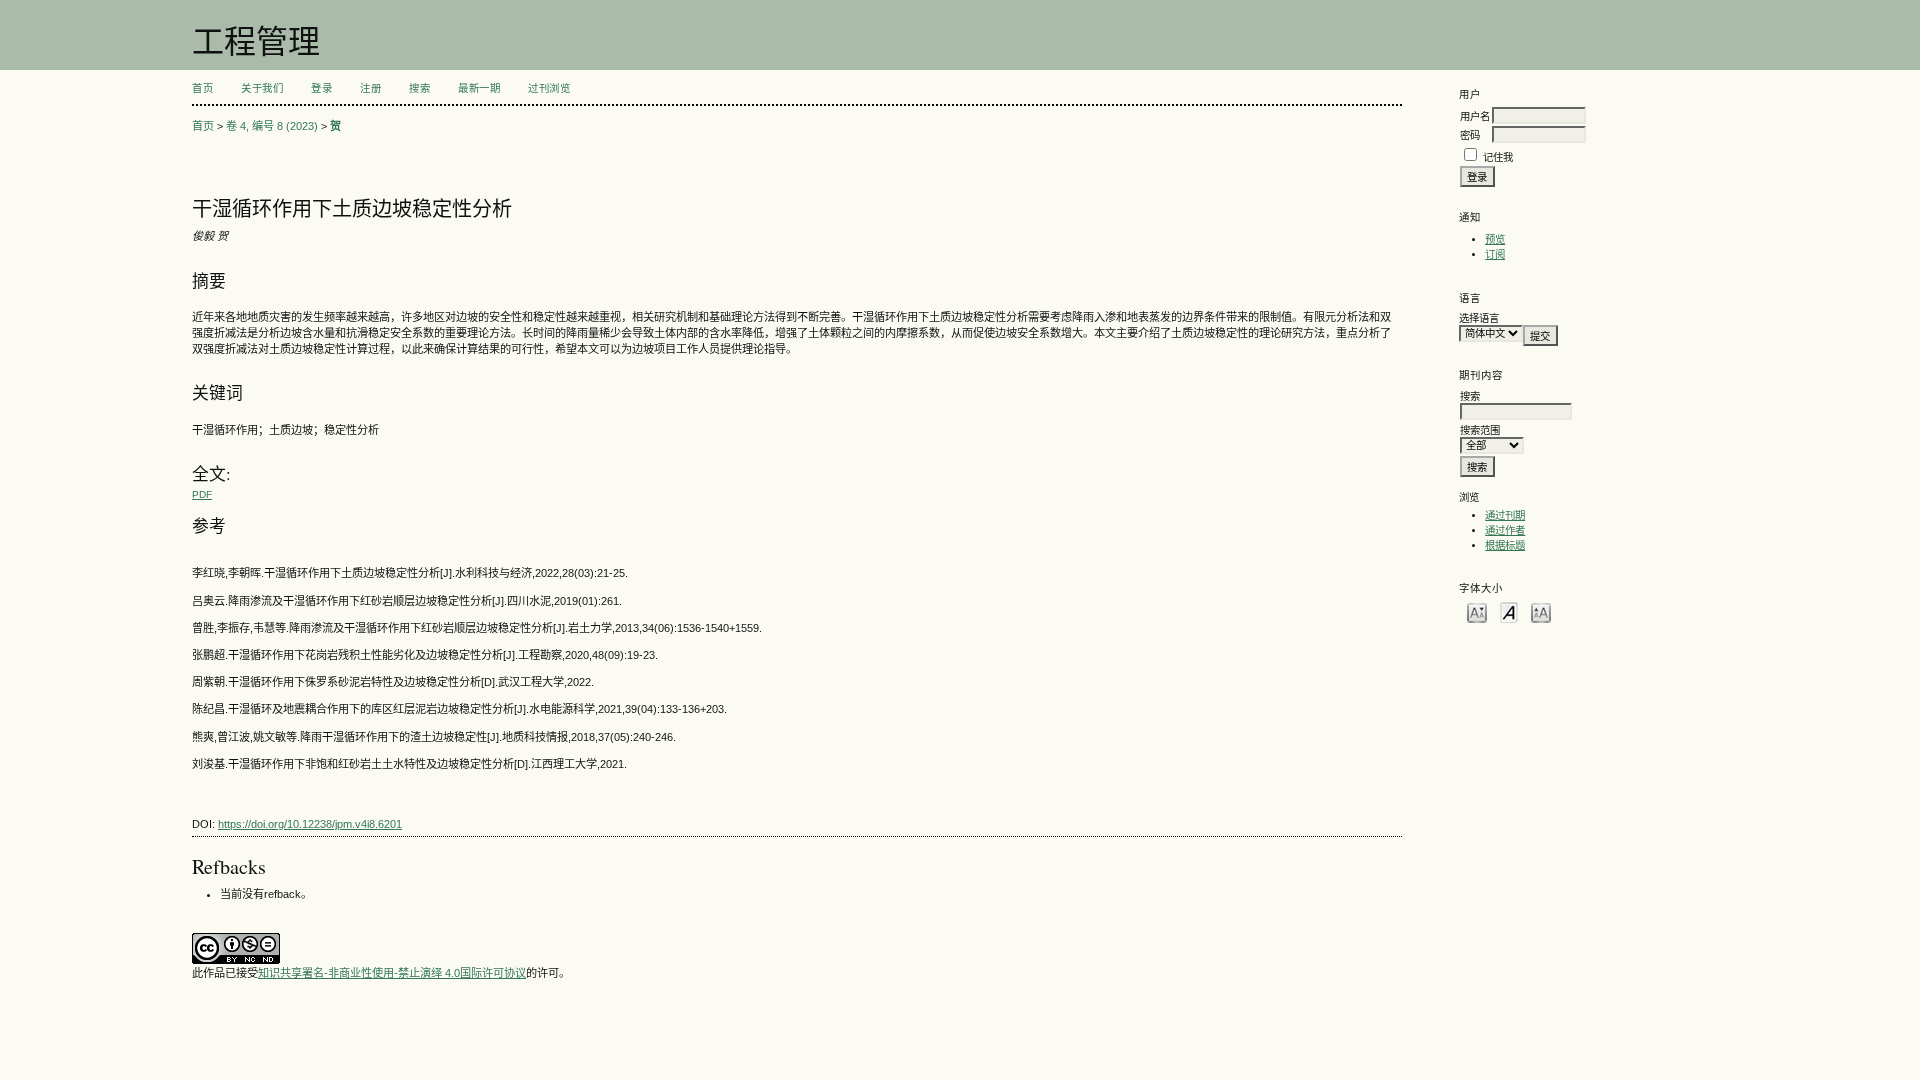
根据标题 (1505, 545)
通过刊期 (1505, 515)
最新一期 (479, 88)
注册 (370, 88)
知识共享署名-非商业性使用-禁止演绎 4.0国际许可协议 (392, 973)
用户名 (1475, 116)
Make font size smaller (1477, 611)
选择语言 (1479, 318)
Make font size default (1509, 611)
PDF (202, 494)
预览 (1495, 239)
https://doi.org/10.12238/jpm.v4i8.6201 (310, 824)
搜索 (419, 88)
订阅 (1495, 254)
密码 (1470, 135)
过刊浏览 (549, 88)
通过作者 (1505, 530)
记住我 (1498, 157)
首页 (202, 88)
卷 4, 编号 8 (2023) (272, 126)
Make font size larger (1541, 611)
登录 (321, 88)
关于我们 (262, 88)
